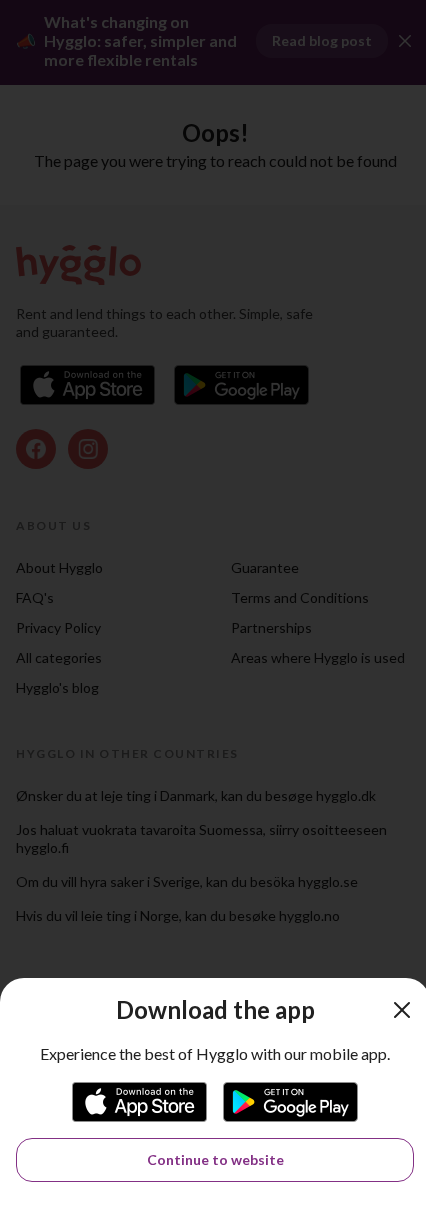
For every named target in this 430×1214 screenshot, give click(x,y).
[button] (402, 1010)
